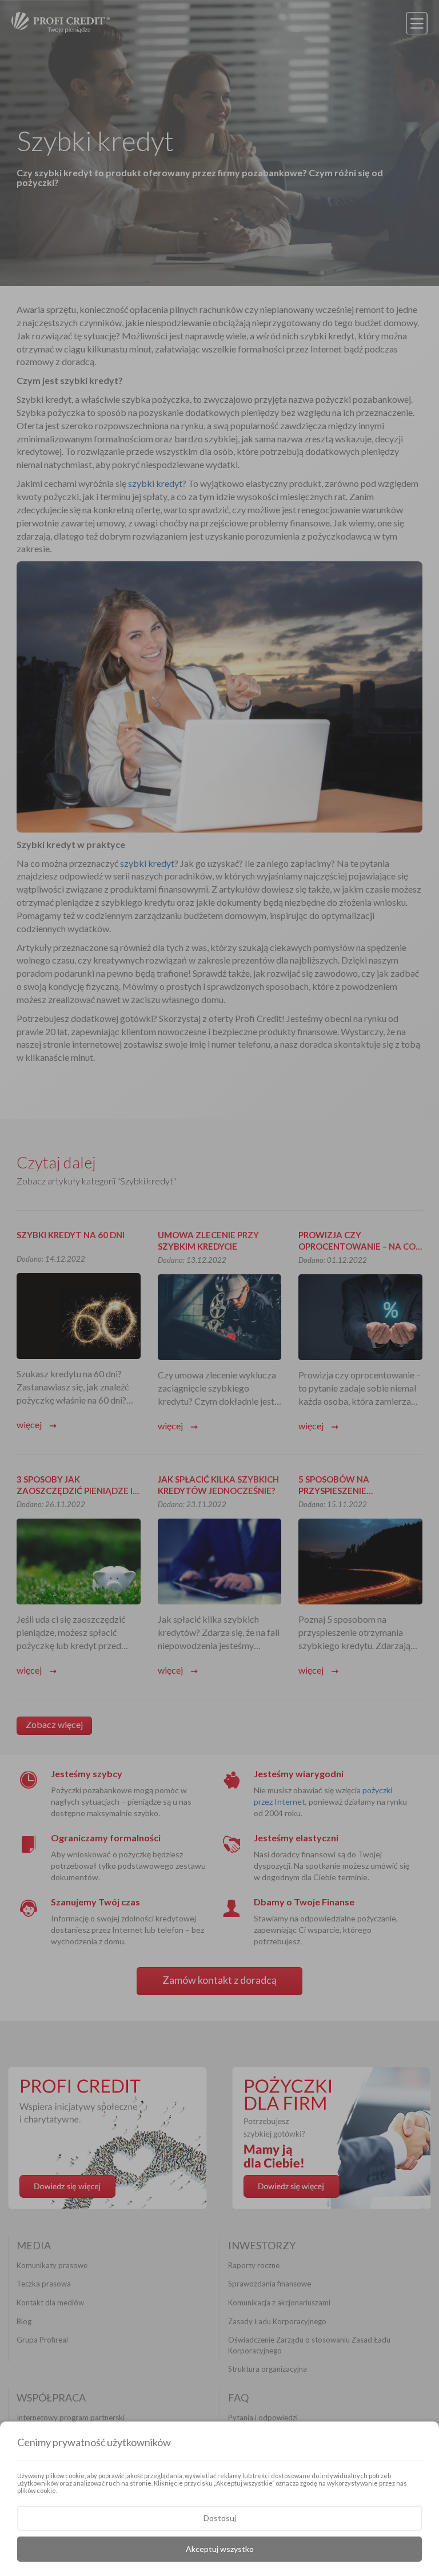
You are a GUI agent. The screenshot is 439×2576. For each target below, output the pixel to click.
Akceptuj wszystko (220, 2549)
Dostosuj (220, 2518)
